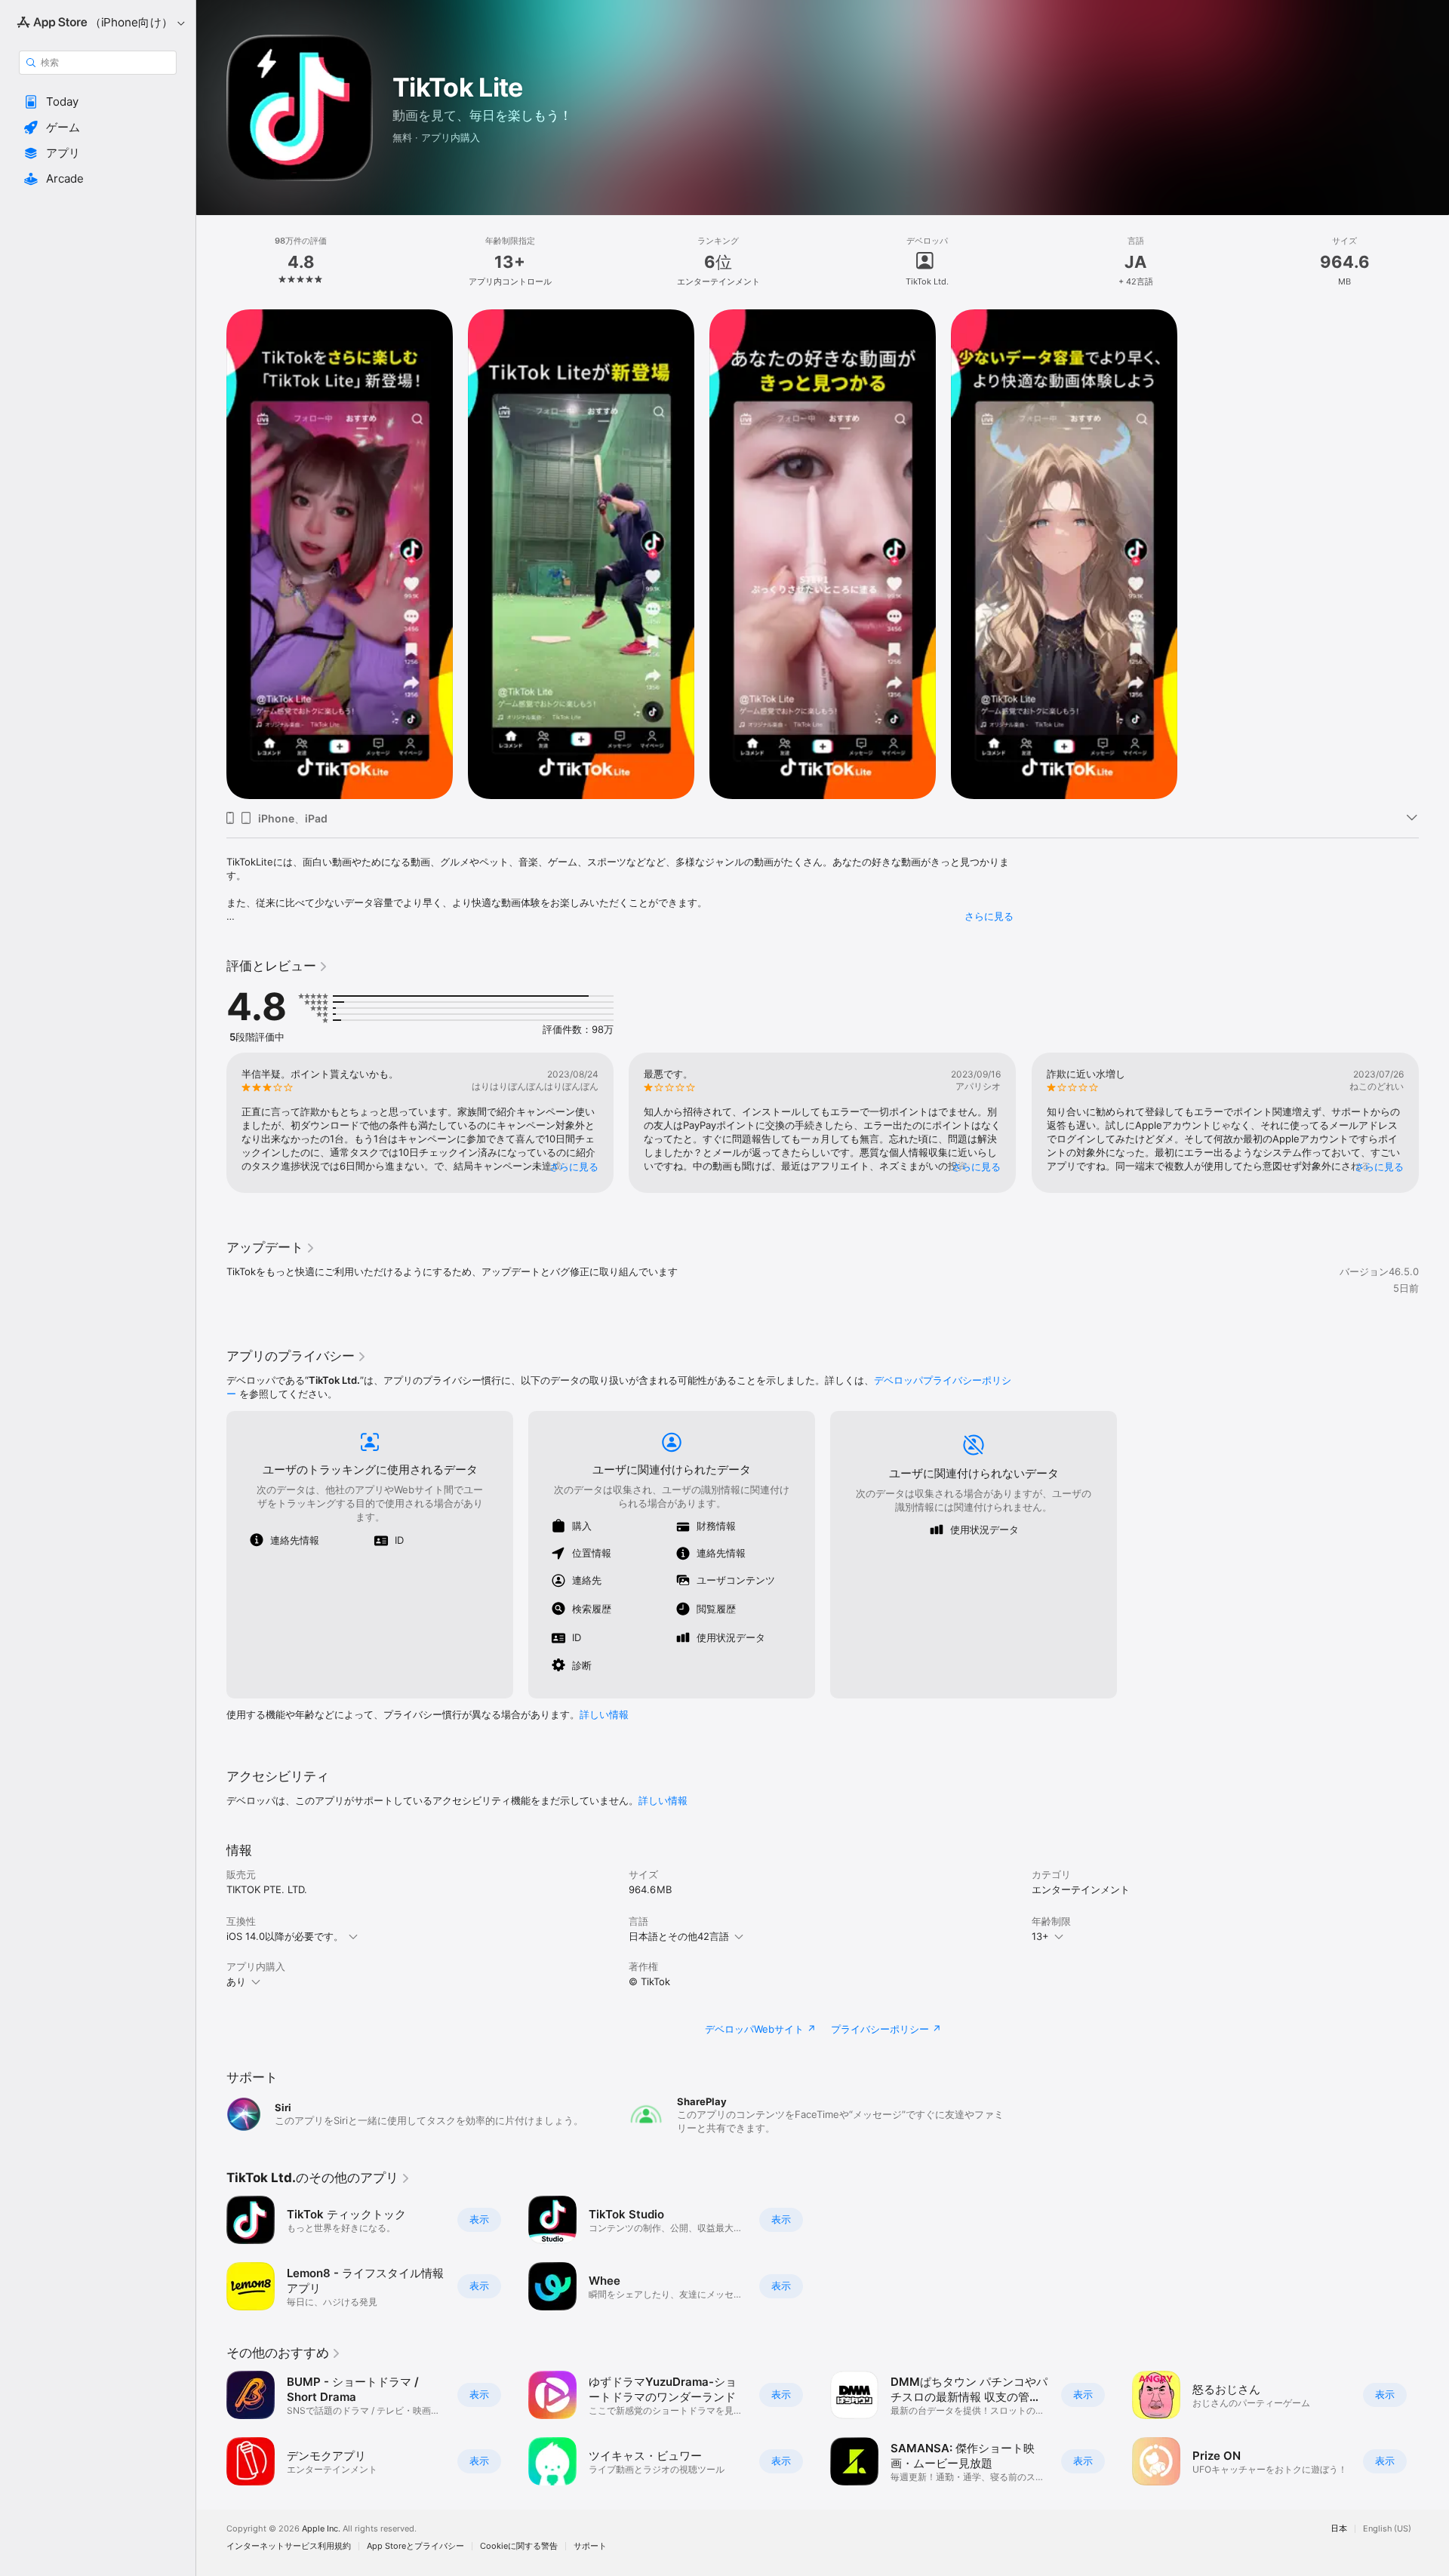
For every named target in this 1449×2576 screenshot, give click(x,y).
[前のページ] (211, 1123)
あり (236, 1981)
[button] (98, 102)
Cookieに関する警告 (519, 2546)
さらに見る (989, 916)
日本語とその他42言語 (679, 1936)
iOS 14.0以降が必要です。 (285, 1936)
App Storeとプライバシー (415, 2546)
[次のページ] (1434, 1123)
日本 (1339, 2529)
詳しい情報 (604, 1714)
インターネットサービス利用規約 (289, 2546)
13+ (1040, 1936)
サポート (590, 2546)
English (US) (1387, 2529)
